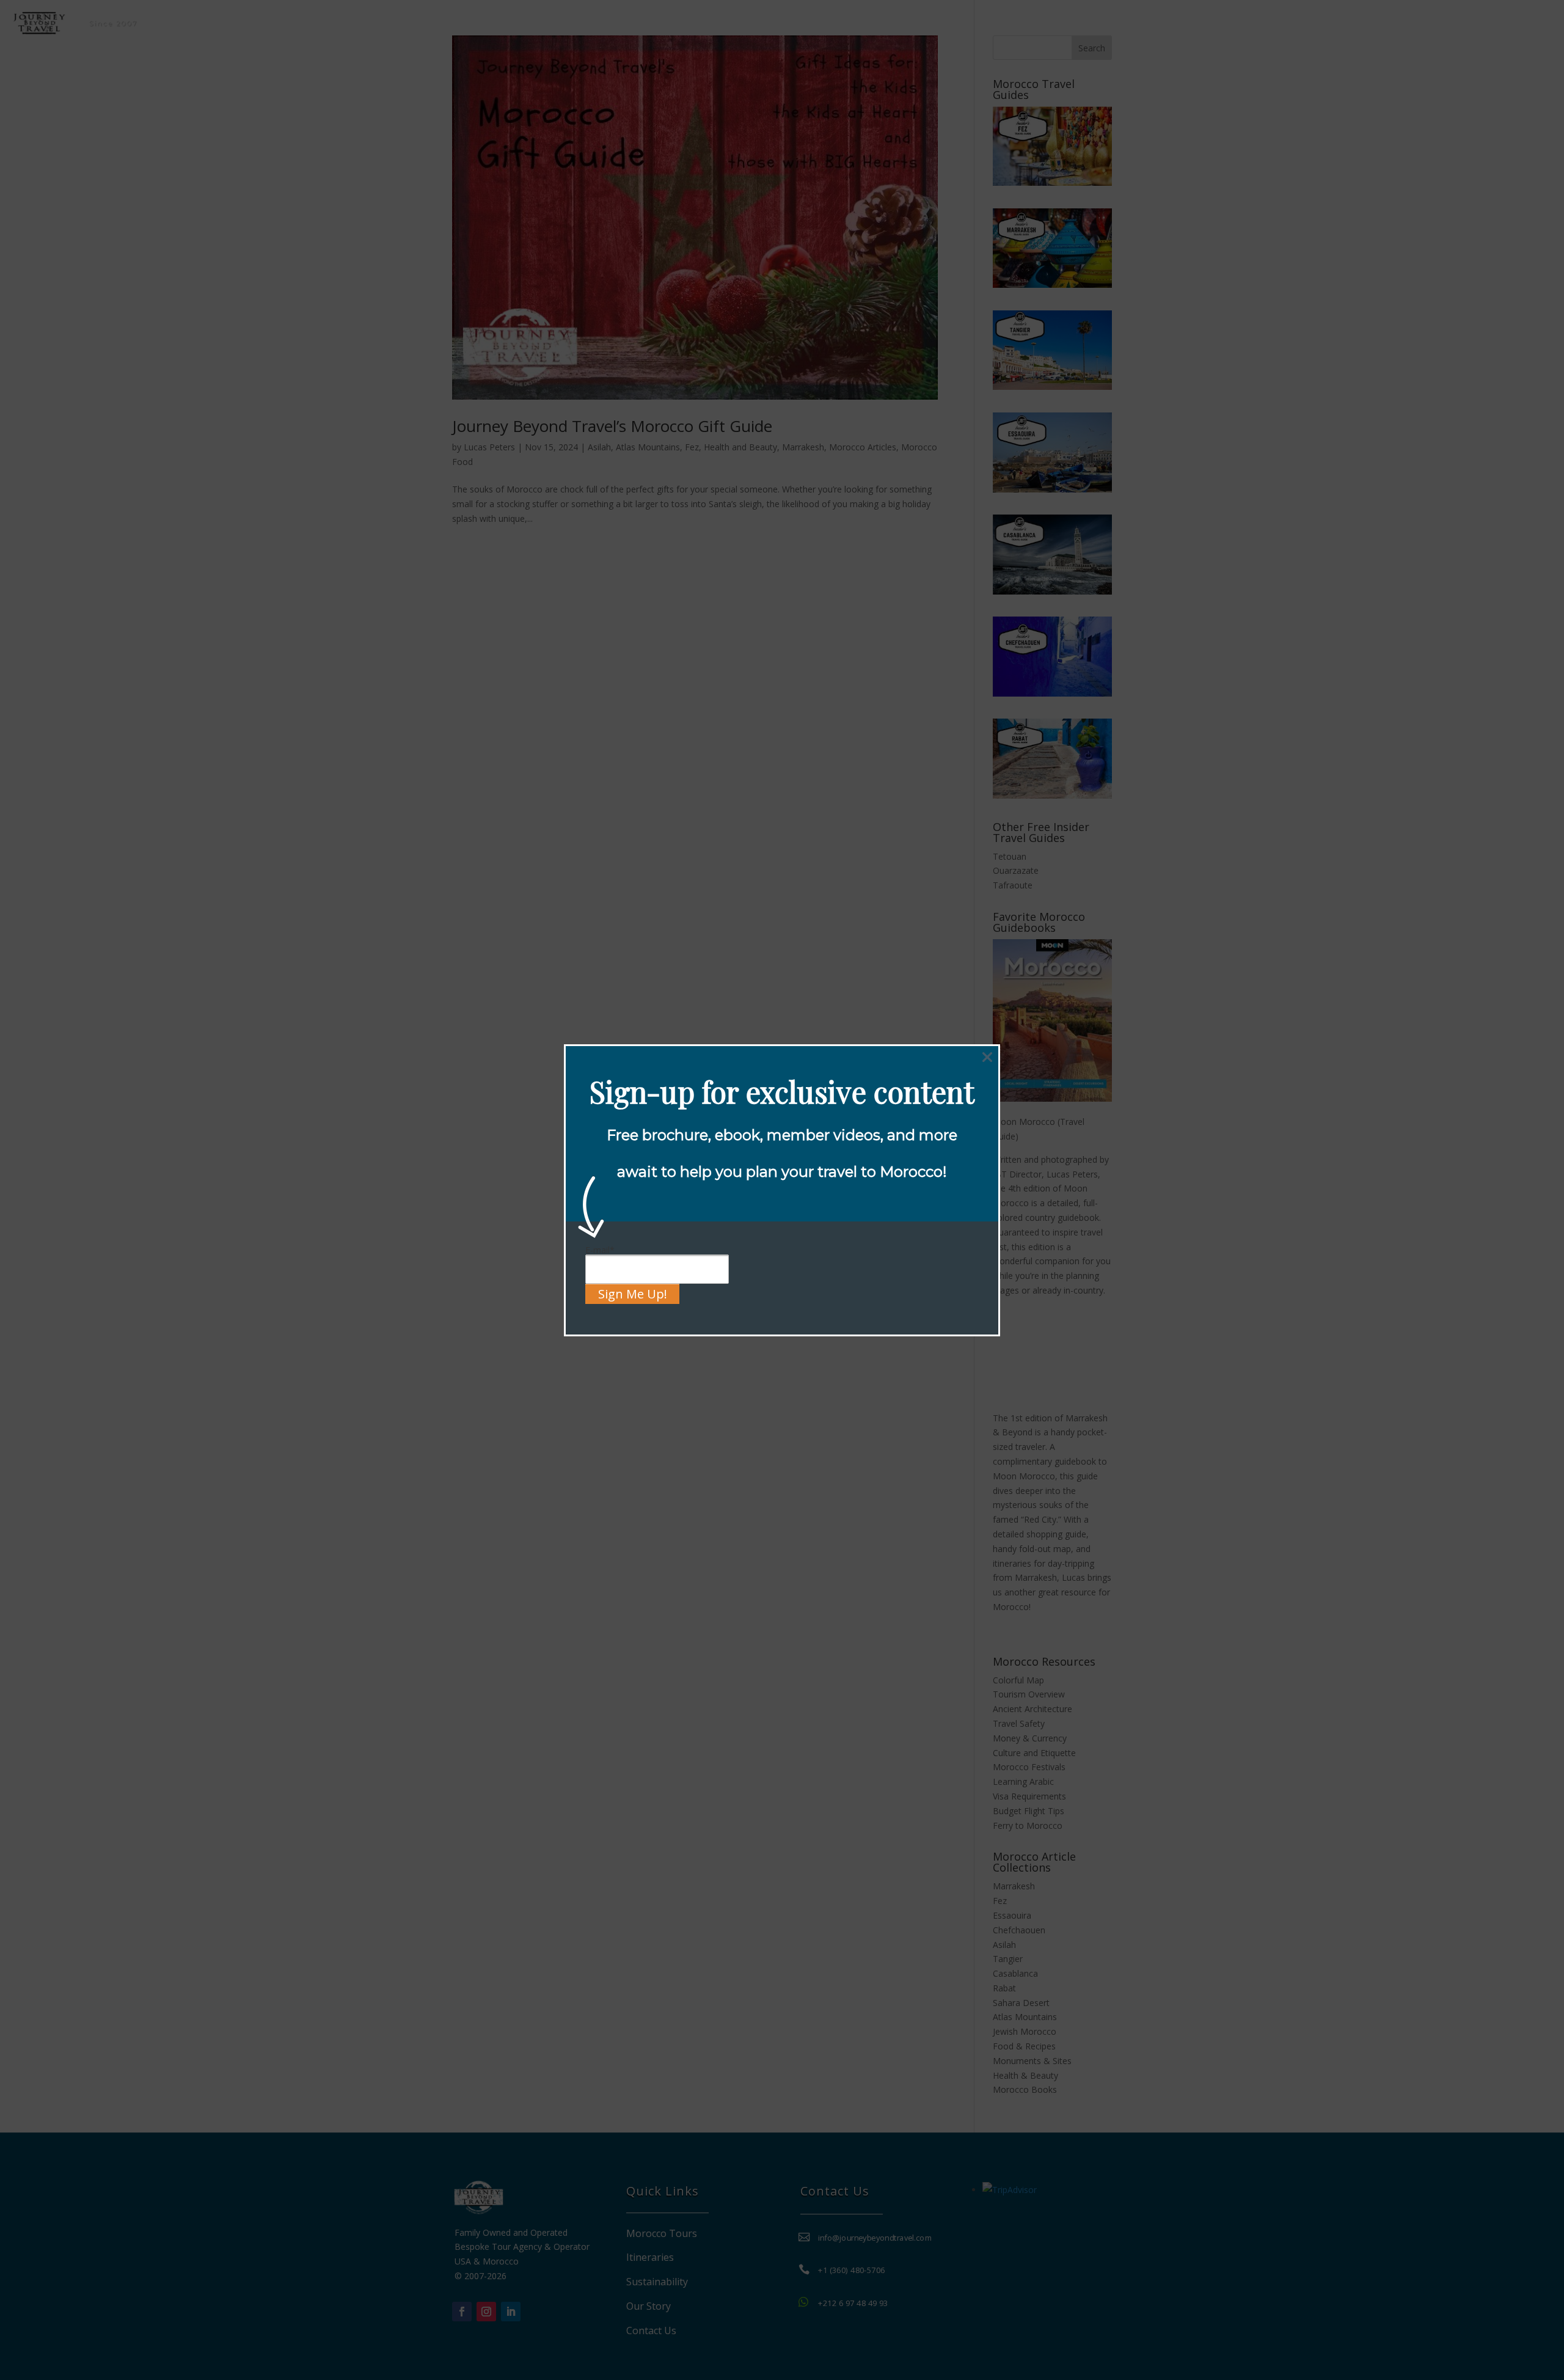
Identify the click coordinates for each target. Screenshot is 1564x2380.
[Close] (987, 1057)
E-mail (600, 1250)
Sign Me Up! (633, 1294)
